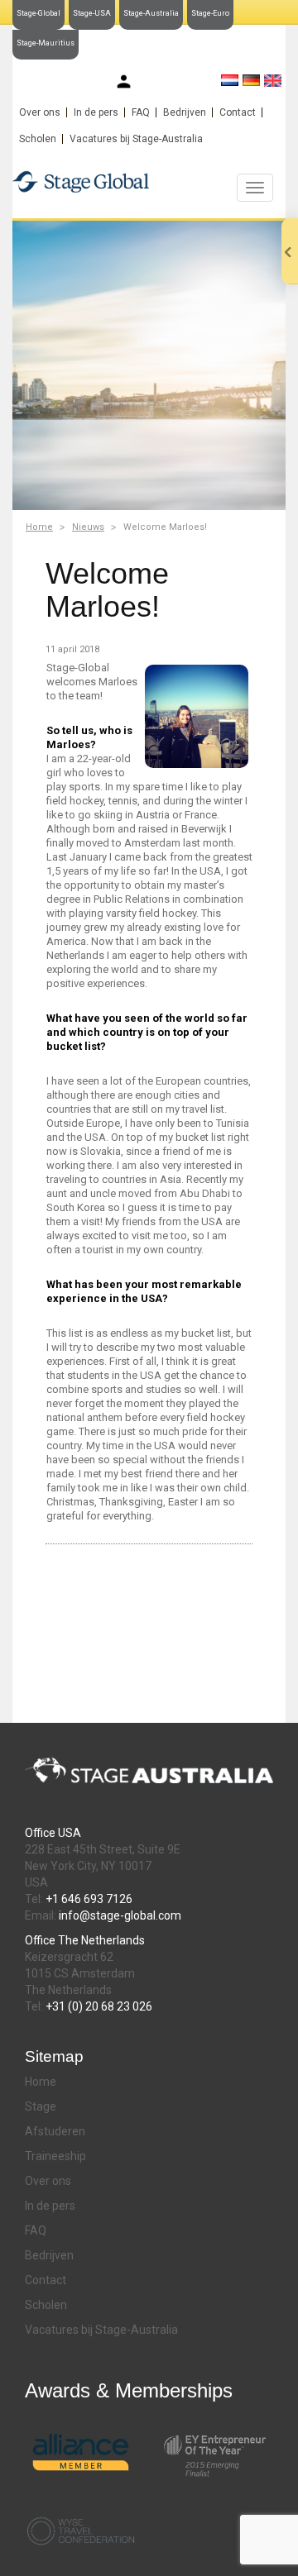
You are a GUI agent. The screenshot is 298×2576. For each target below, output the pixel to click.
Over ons (40, 112)
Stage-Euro (210, 13)
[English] (273, 81)
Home (39, 527)
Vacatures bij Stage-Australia (136, 139)
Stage (41, 2106)
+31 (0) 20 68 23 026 (99, 2006)
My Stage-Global (174, 83)
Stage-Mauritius (46, 43)
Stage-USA (92, 13)
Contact (238, 112)
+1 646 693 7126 (89, 1899)
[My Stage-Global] (124, 81)
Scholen (38, 139)
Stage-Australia (151, 13)
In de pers (96, 112)
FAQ (141, 112)
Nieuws (88, 527)
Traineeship (55, 2156)
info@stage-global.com (120, 1915)
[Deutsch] (251, 80)
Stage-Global (38, 13)
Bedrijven (185, 112)
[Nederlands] (230, 80)
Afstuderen (55, 2131)
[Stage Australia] (149, 181)
